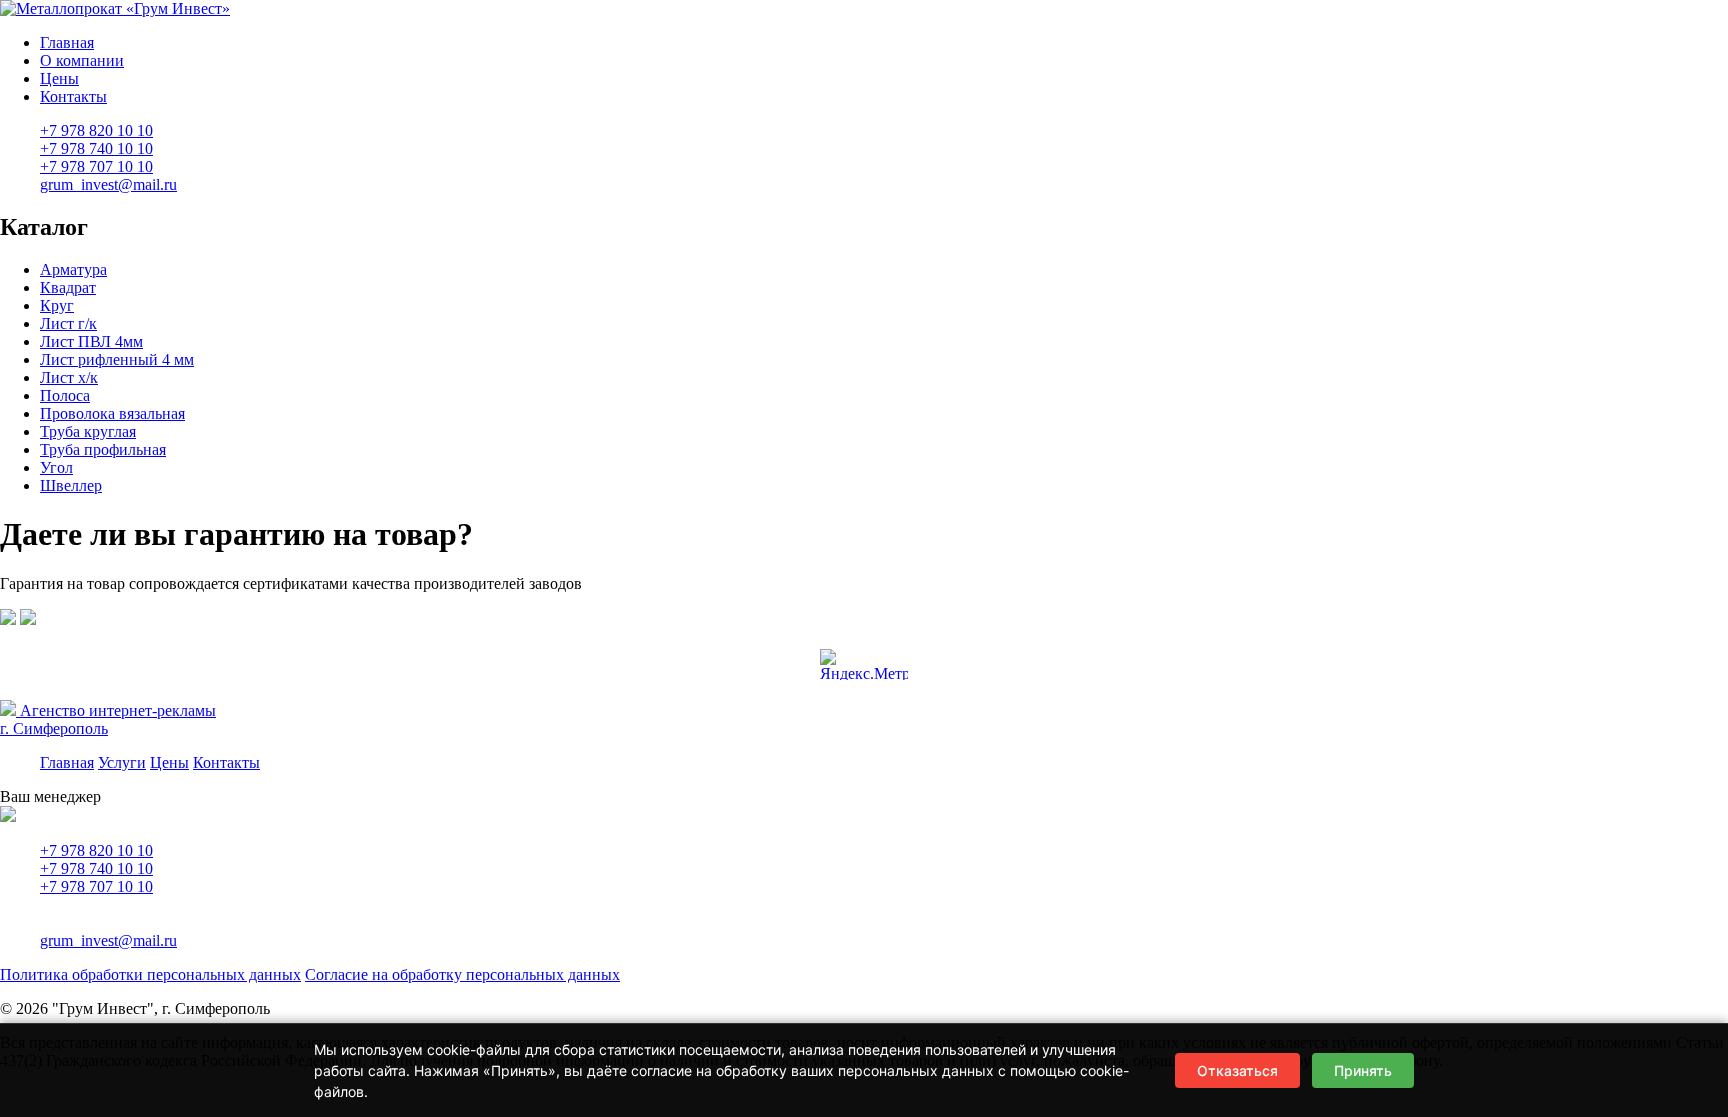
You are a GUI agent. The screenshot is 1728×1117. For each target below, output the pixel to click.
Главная (67, 42)
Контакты (73, 96)
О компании (82, 60)
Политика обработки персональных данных (150, 974)
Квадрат (68, 287)
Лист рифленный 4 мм (117, 359)
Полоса (65, 395)
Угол (56, 467)
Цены (59, 78)
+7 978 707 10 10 (96, 886)
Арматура (73, 269)
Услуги (122, 762)
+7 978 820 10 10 (96, 850)
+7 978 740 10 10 (96, 868)
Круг (57, 305)
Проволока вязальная (112, 413)
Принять (1363, 1070)
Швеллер (71, 485)
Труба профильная (103, 449)
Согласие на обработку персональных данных (462, 974)
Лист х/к (69, 377)
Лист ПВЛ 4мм (91, 341)
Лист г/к (68, 323)
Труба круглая (88, 431)
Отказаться (1237, 1070)
